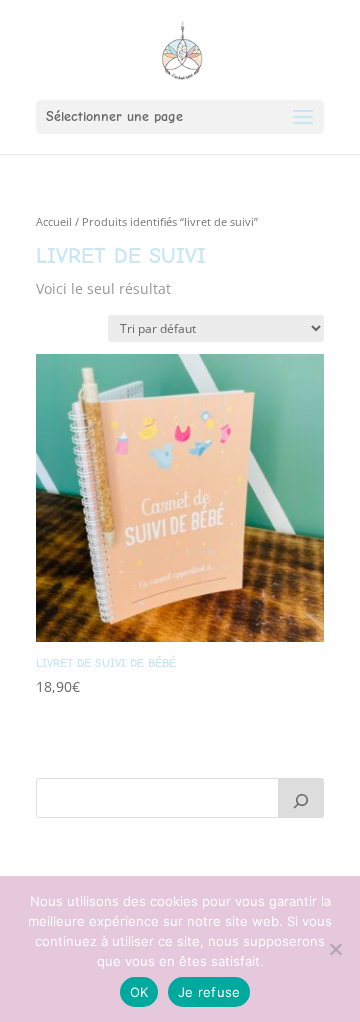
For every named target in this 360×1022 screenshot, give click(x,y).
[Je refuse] (335, 949)
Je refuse (209, 992)
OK (139, 992)
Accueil (54, 221)
